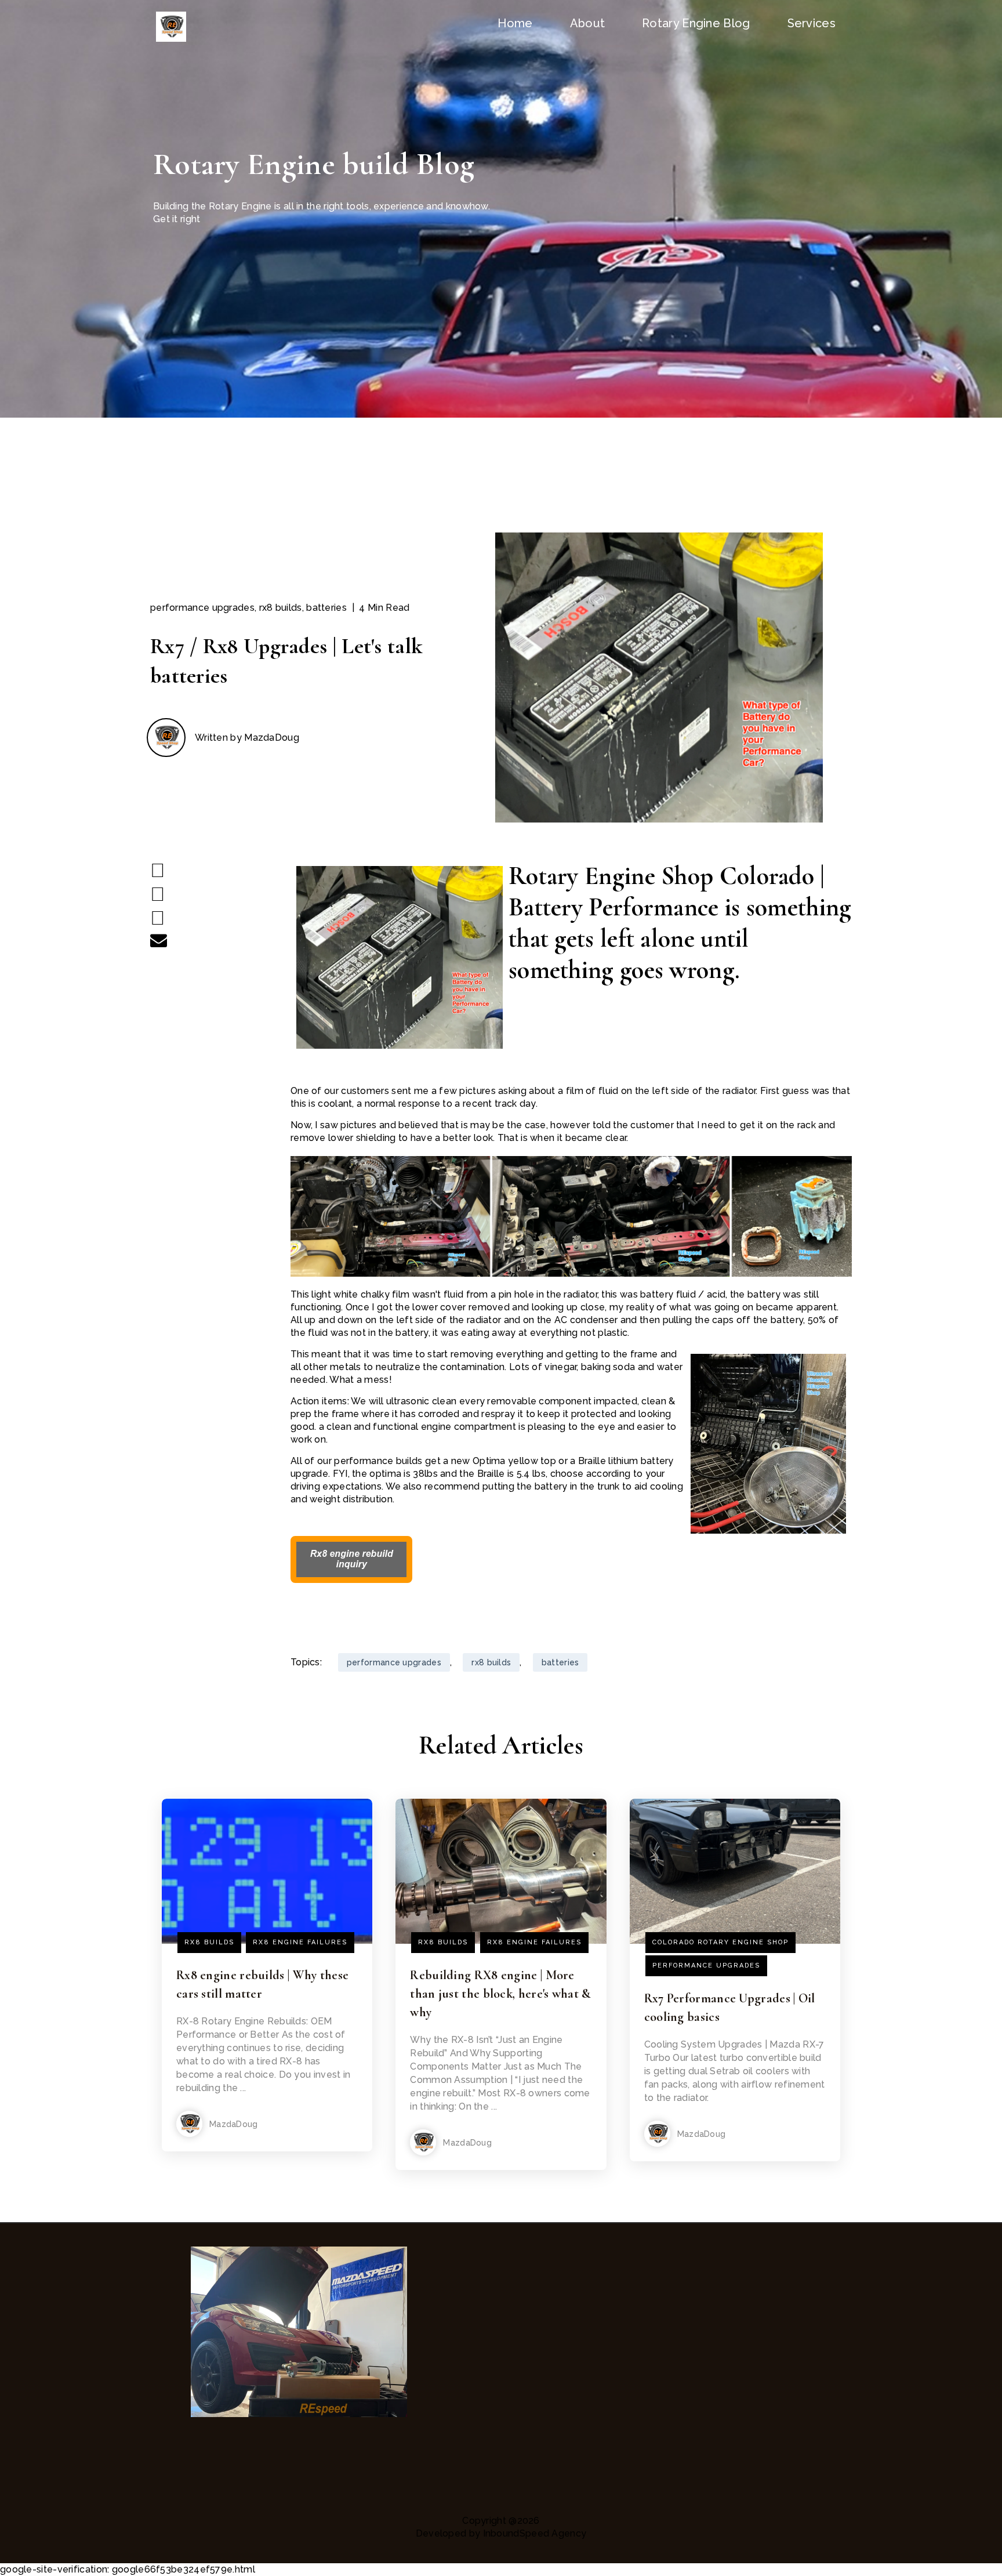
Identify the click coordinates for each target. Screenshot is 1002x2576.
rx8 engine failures (300, 1942)
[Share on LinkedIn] (158, 918)
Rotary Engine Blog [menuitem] (696, 23)
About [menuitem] (588, 23)
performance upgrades (202, 608)
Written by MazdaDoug (247, 738)
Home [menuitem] (515, 23)
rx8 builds (281, 608)
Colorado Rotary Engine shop (720, 1942)
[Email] (159, 940)
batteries (326, 608)
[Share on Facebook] (158, 870)
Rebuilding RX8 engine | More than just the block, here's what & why (500, 1994)
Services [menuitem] (812, 23)
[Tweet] (158, 894)
